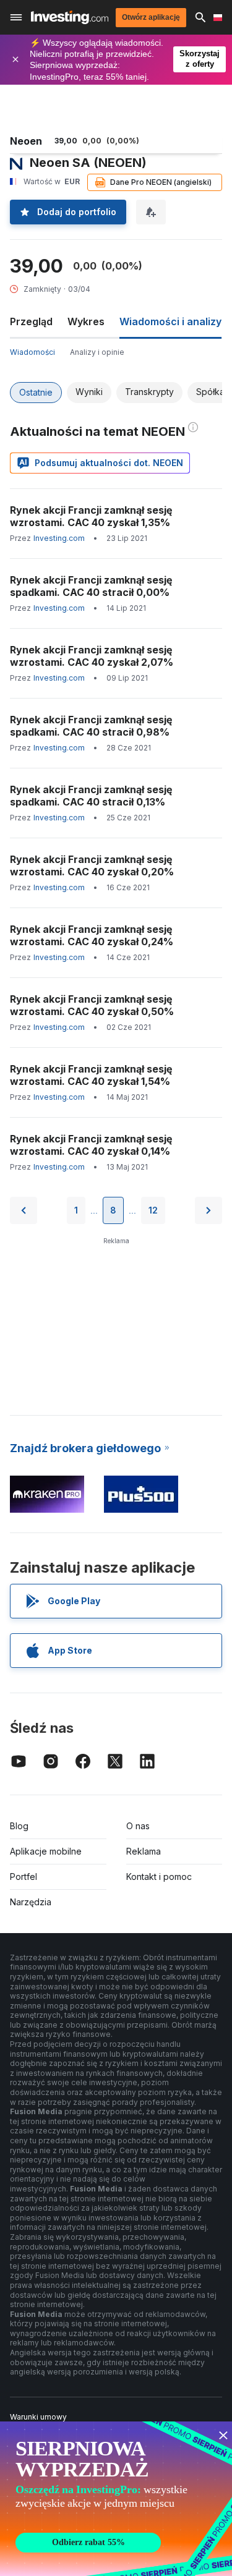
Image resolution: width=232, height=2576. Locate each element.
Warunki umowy (38, 2417)
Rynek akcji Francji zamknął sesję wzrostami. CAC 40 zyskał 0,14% (91, 1145)
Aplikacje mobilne (46, 1851)
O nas (138, 1826)
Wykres (86, 321)
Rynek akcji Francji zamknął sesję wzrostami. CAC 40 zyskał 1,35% (91, 516)
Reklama (144, 1851)
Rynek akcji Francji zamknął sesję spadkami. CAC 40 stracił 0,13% (91, 796)
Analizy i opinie (97, 352)
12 (153, 1210)
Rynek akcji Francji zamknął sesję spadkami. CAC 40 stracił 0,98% (91, 726)
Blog (19, 1826)
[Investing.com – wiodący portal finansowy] (70, 17)
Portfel (24, 1877)
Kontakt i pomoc (159, 1877)
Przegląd (31, 321)
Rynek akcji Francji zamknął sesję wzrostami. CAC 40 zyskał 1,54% (91, 1075)
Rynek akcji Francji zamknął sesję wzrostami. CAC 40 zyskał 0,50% (92, 1005)
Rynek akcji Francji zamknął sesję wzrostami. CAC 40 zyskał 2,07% (92, 656)
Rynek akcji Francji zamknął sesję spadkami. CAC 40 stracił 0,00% (91, 586)
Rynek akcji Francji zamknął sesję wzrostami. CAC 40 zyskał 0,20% (92, 865)
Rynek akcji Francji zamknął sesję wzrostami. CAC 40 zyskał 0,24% (92, 935)
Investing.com (59, 538)
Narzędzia (31, 1902)
